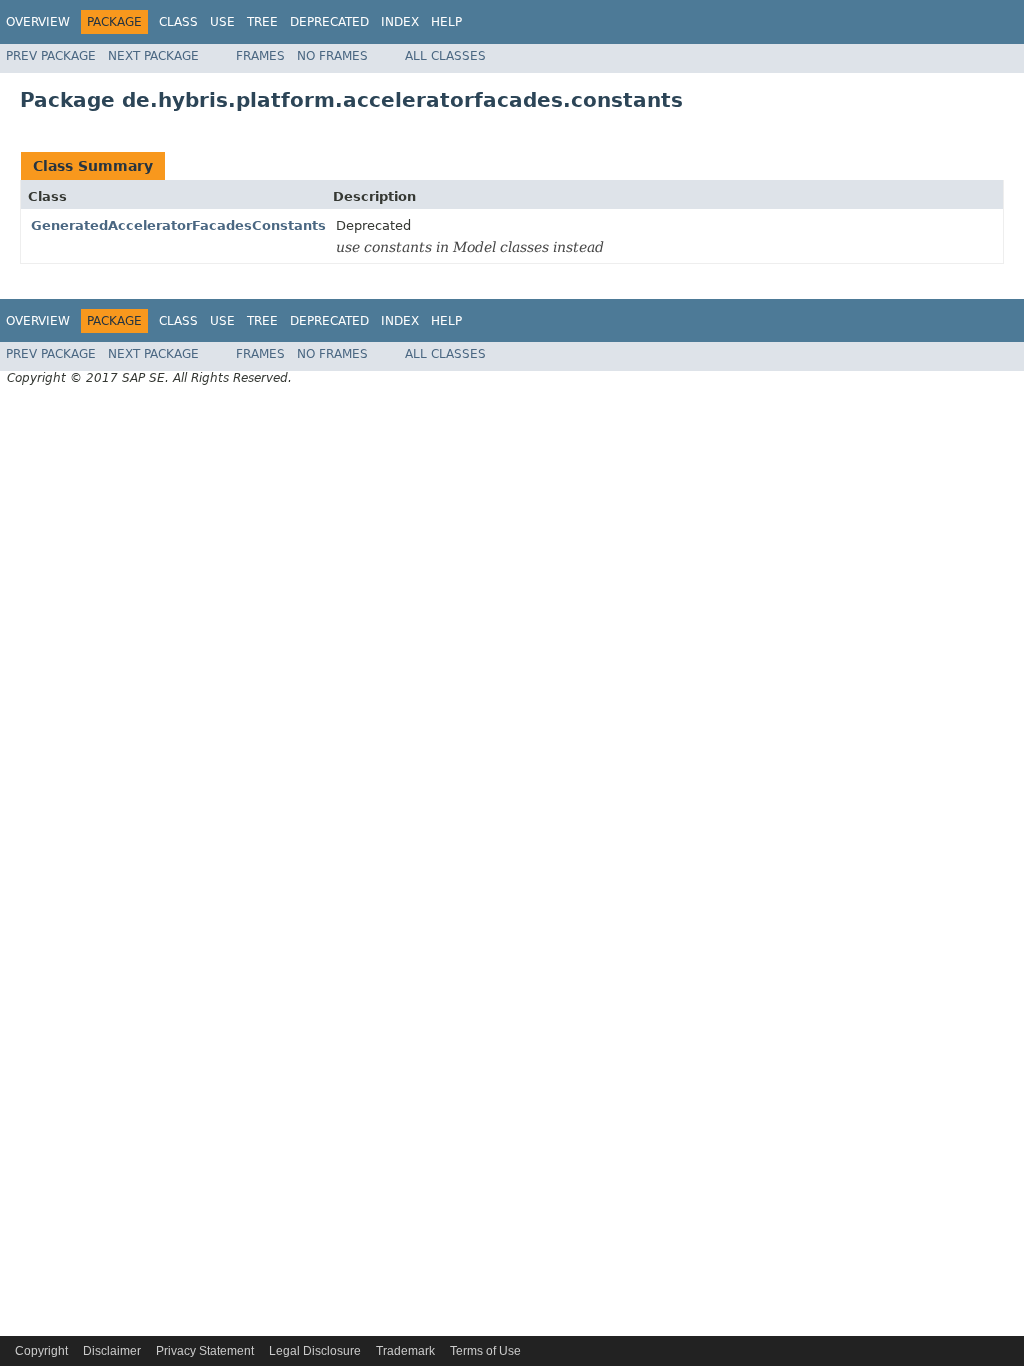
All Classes (445, 56)
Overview (38, 22)
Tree (262, 22)
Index (400, 22)
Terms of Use (485, 1351)
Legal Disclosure (315, 1351)
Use (222, 22)
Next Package (153, 56)
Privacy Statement (205, 1351)
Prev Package (51, 56)
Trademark (405, 1351)
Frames (260, 56)
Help (446, 22)
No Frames (332, 56)
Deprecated (329, 22)
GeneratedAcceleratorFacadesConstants (178, 225)
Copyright (41, 1351)
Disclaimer (112, 1351)
